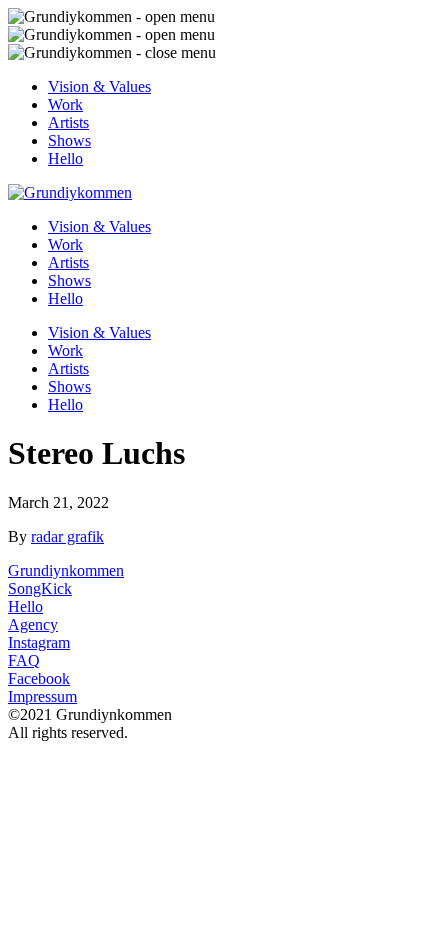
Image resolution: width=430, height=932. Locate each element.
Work (65, 104)
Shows (69, 140)
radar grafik (67, 536)
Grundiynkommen (66, 570)
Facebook (39, 678)
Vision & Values (99, 86)
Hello (65, 158)
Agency (33, 624)
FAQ (24, 660)
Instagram (39, 642)
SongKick (40, 588)
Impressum (42, 696)
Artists (68, 122)
